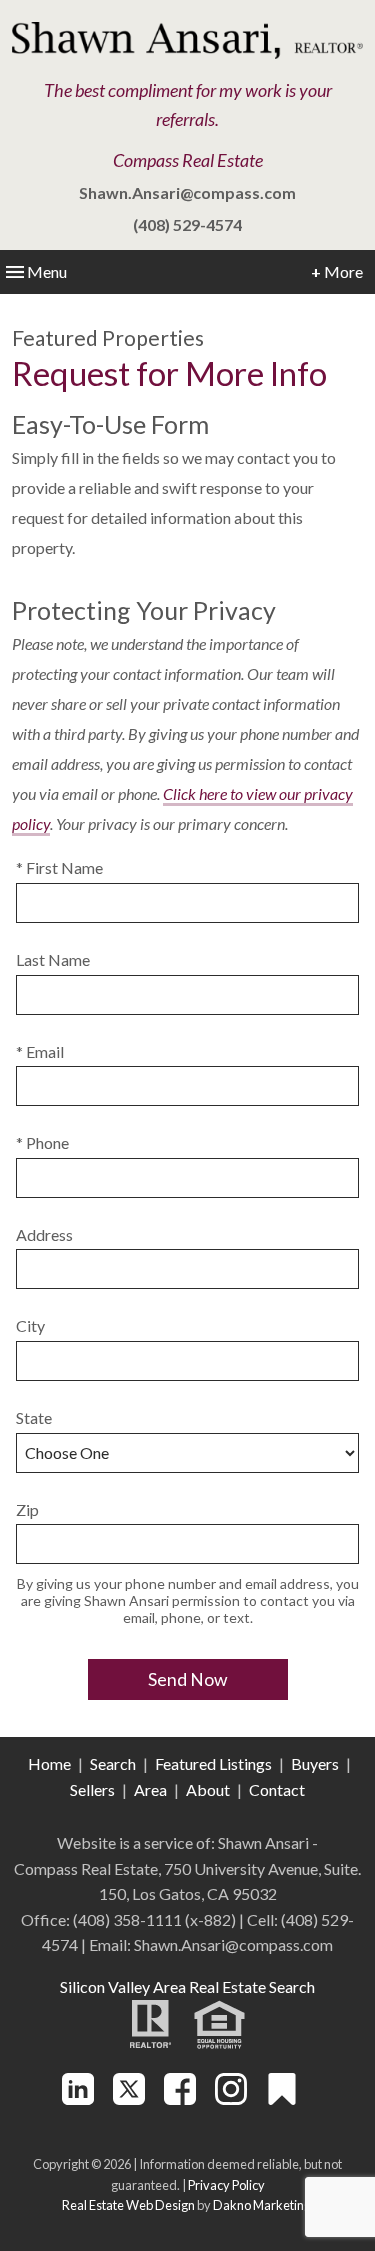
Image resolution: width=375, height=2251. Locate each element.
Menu (47, 271)
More (337, 271)
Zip (27, 1509)
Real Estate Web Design (128, 2205)
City (30, 1325)
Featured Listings (213, 1763)
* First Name (59, 867)
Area (150, 1789)
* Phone (42, 1142)
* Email (40, 1051)
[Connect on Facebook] (180, 2098)
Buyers (315, 1763)
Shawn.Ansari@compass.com (187, 192)
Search (113, 1763)
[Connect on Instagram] (231, 2098)
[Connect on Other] (282, 2098)
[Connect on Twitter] (129, 2098)
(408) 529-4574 (187, 224)
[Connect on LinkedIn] (78, 2098)
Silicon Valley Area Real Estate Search (187, 1986)
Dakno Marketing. (263, 2205)
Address (44, 1234)
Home (49, 1763)
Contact (277, 1789)
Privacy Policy (226, 2185)
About (208, 1789)
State (34, 1417)
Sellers (92, 1789)
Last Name (53, 959)
